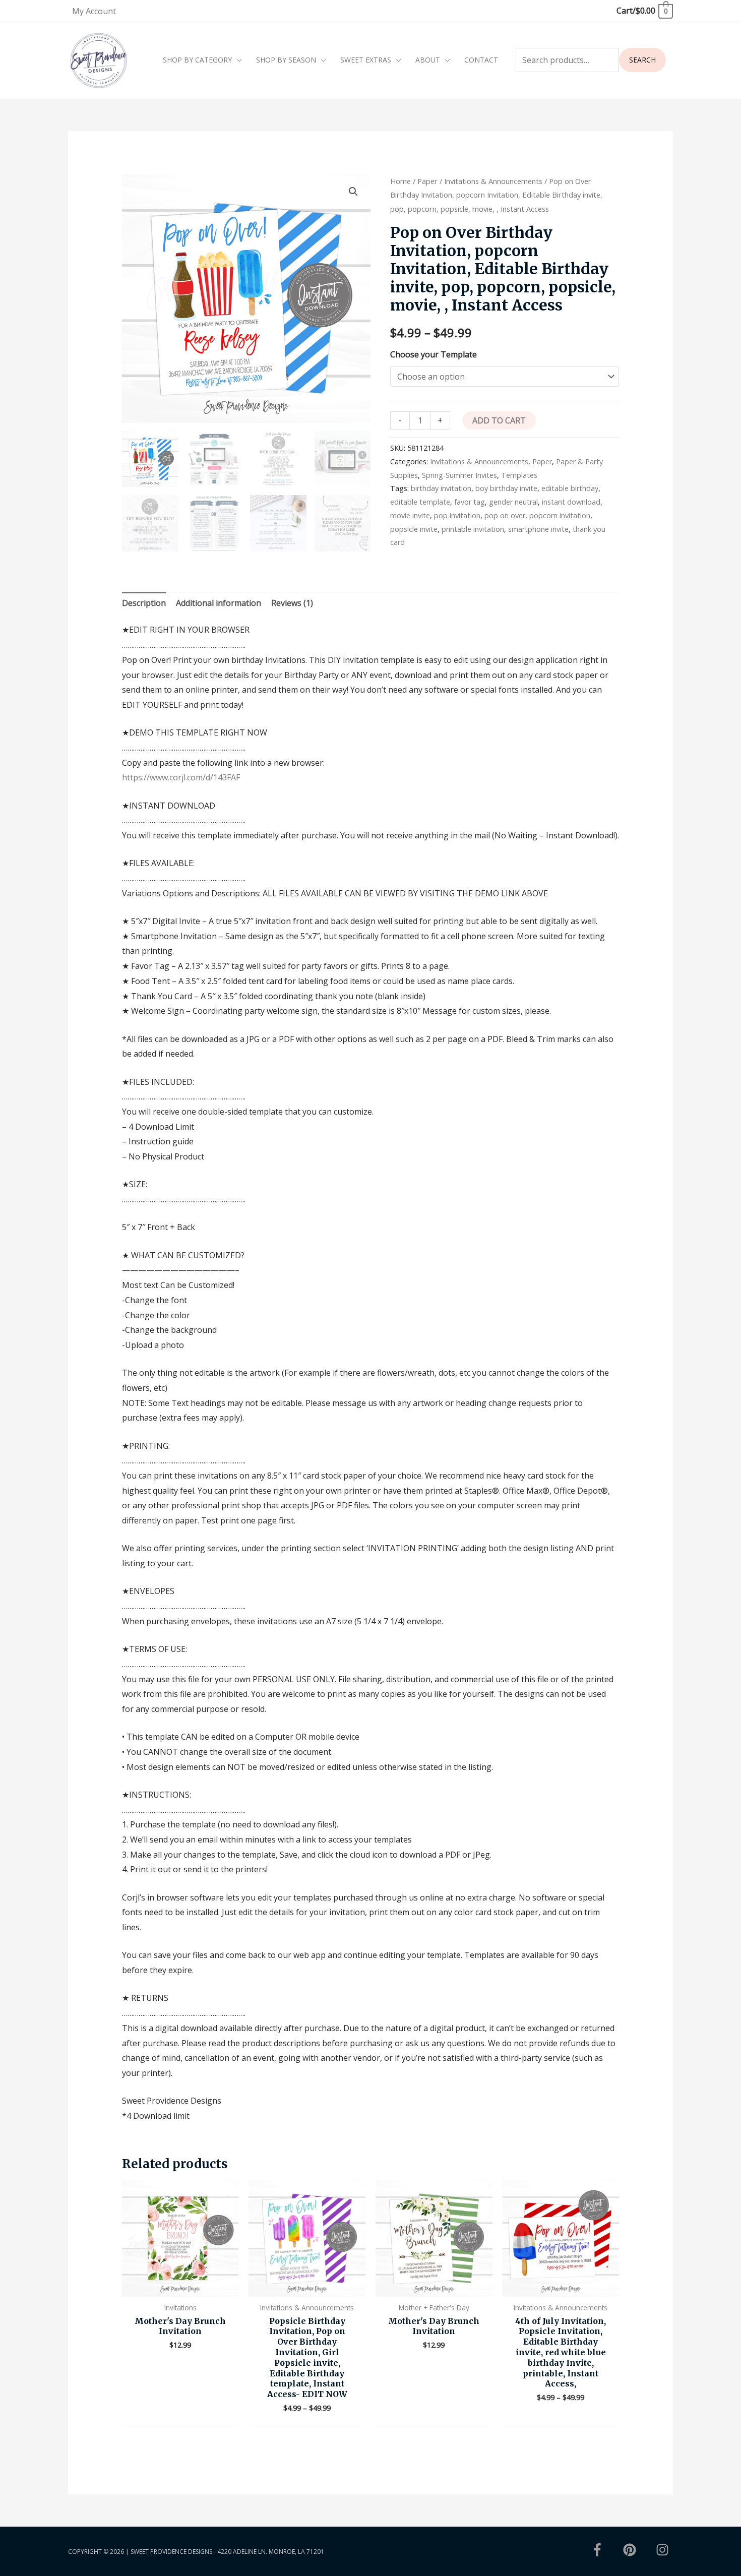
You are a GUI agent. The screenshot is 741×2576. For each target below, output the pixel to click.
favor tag (470, 502)
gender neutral (513, 502)
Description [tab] (144, 603)
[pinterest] (639, 2550)
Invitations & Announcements (493, 181)
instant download (571, 502)
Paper (427, 181)
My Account (94, 11)
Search (642, 60)
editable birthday (570, 488)
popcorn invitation (560, 515)
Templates (519, 475)
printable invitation (473, 529)
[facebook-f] (606, 2550)
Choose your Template (434, 354)
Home (400, 181)
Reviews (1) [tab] (292, 603)
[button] (353, 192)
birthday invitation (441, 488)
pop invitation (457, 515)
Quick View (180, 2288)
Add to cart (499, 420)
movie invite (410, 515)
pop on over (505, 515)
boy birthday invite (506, 488)
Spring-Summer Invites (459, 475)
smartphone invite (538, 529)
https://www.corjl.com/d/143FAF (181, 777)
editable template (420, 502)
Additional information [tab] (219, 603)
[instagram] (664, 2550)
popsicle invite (414, 529)
